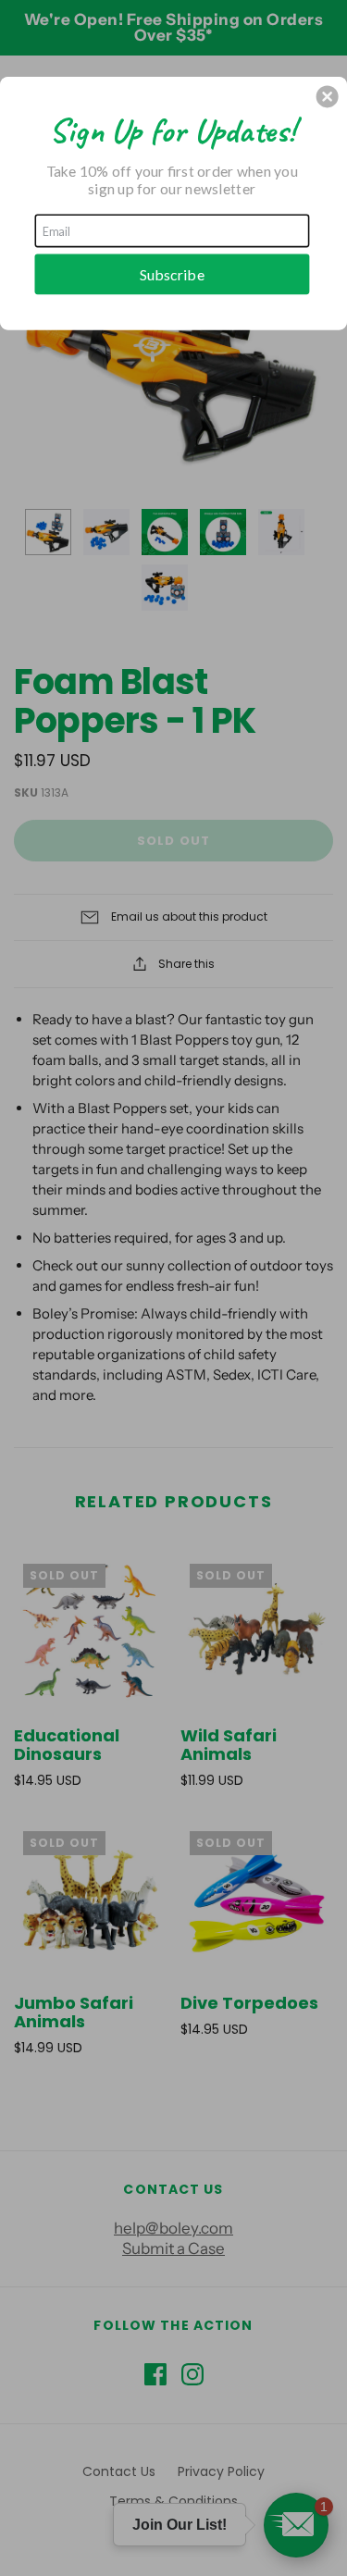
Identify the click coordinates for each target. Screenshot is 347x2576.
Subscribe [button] (172, 273)
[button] (328, 96)
